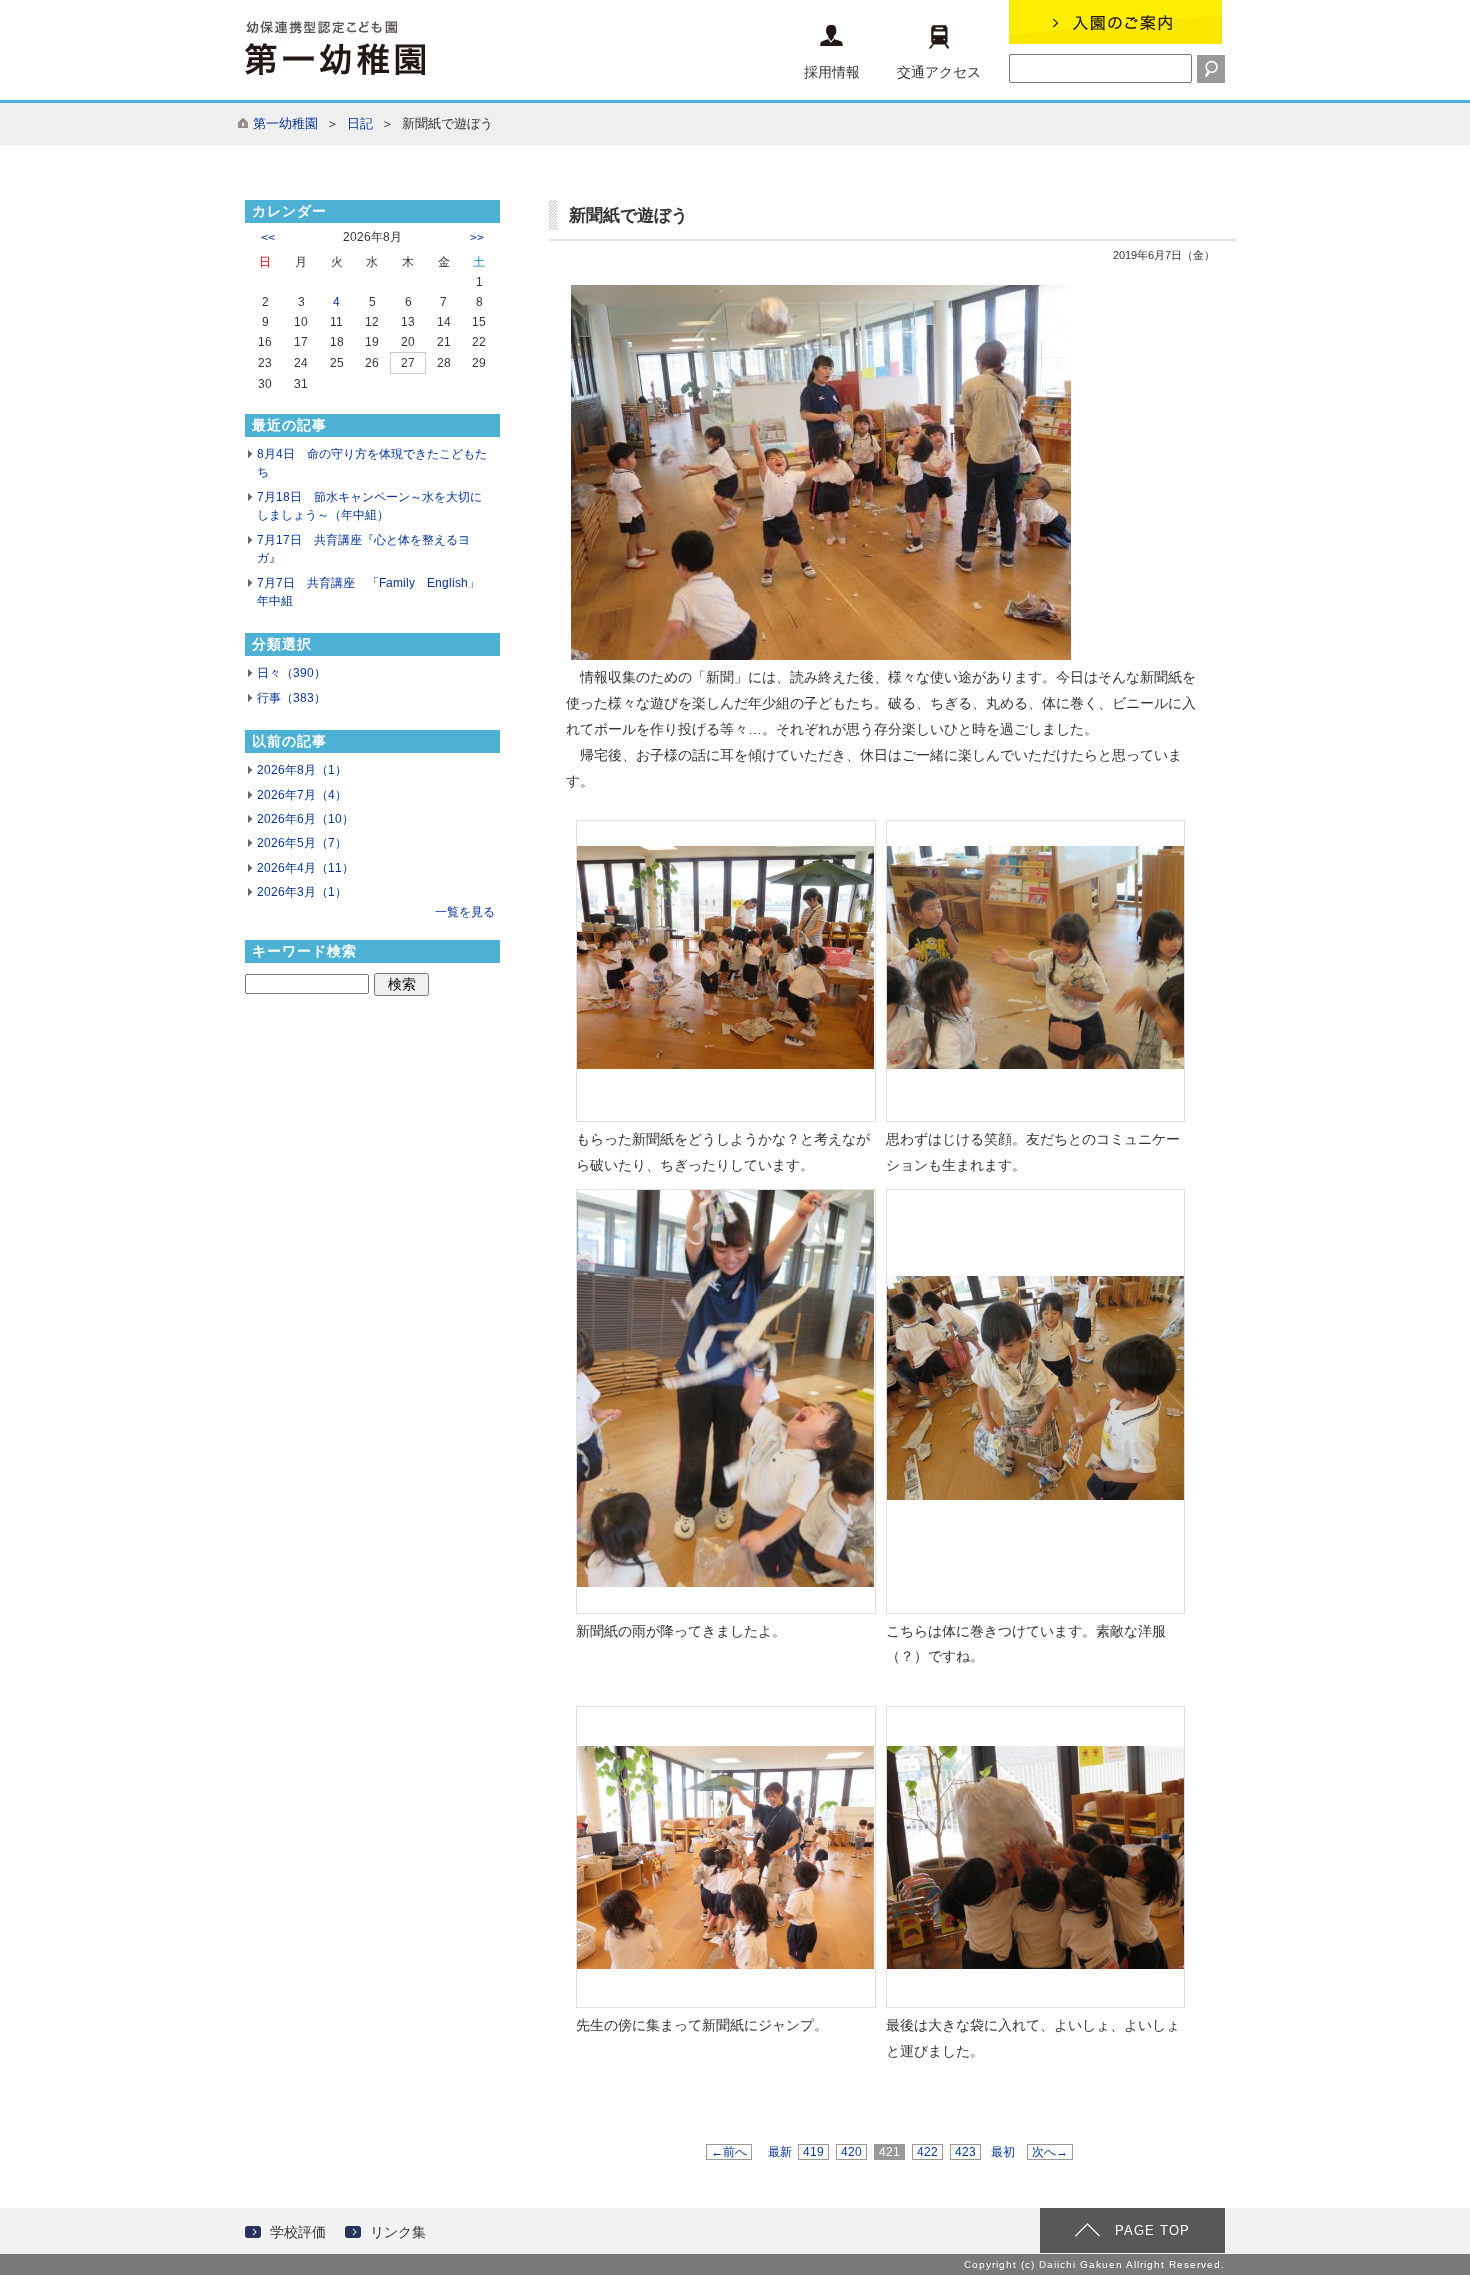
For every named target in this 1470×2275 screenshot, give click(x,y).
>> (477, 238)
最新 (780, 2152)
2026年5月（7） (302, 843)
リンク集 (398, 2232)
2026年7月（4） (302, 795)
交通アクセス (939, 72)
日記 (360, 123)
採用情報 (832, 72)
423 (965, 2152)
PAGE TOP (1152, 2230)
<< (268, 238)
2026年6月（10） (305, 819)
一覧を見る (465, 912)
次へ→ (1050, 2152)
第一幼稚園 (285, 123)
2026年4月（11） (305, 868)
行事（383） (291, 698)
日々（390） (291, 673)
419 (813, 2152)
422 (927, 2152)
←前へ (729, 2152)
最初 (1003, 2152)
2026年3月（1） (302, 892)
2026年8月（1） (302, 770)
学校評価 (298, 2232)
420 (851, 2152)
